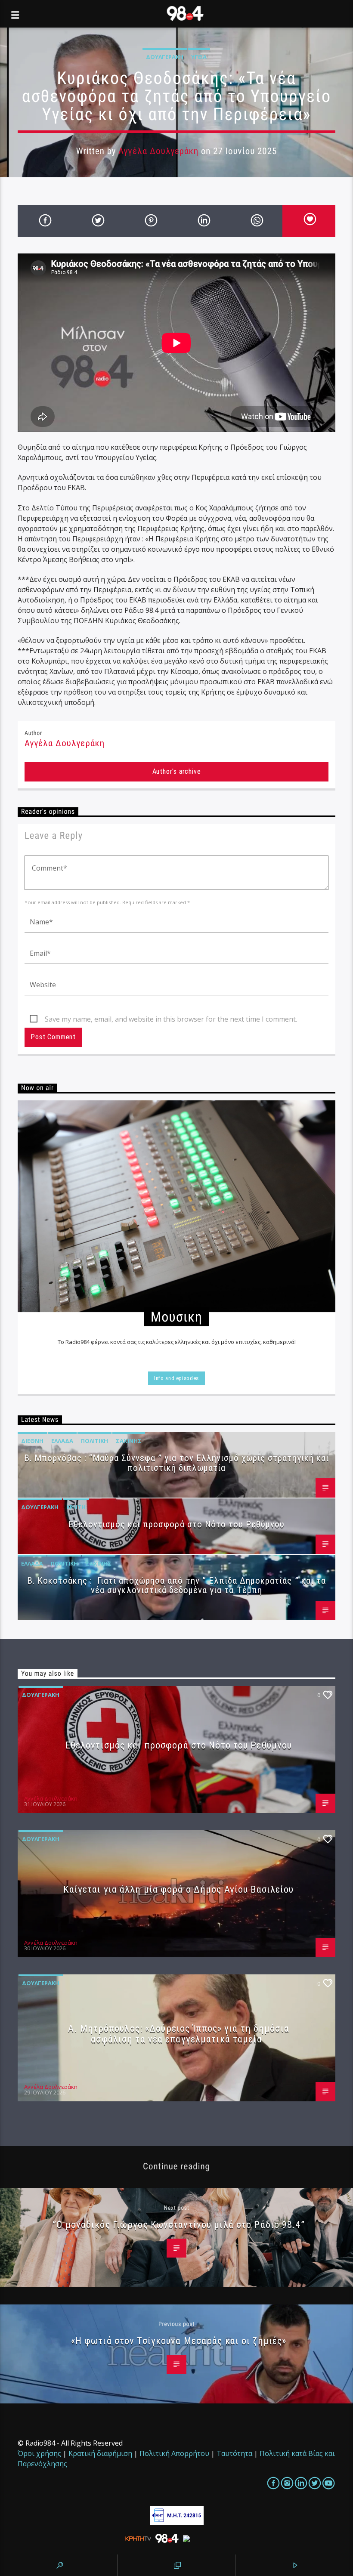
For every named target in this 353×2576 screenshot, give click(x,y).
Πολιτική (94, 1441)
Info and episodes (176, 1378)
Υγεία (199, 57)
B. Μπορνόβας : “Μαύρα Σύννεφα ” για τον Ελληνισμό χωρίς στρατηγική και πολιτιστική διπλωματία (176, 1463)
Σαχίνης (129, 1441)
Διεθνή (32, 1441)
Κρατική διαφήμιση (100, 2453)
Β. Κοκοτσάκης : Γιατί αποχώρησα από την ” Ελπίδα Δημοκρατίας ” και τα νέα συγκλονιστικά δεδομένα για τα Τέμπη (176, 1586)
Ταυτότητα (234, 2453)
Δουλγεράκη (165, 57)
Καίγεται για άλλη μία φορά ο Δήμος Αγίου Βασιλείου (178, 1889)
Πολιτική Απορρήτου (174, 2453)
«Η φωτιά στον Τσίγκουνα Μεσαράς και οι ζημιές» (179, 2341)
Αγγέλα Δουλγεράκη (158, 151)
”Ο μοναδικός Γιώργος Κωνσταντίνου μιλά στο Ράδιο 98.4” (178, 2224)
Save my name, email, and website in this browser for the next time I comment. (171, 1019)
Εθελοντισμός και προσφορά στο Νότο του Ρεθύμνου (177, 1524)
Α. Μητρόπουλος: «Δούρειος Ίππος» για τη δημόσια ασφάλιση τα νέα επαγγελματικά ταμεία (179, 2034)
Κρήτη (76, 1507)
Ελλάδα (62, 1441)
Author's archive (177, 771)
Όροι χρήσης (39, 2453)
